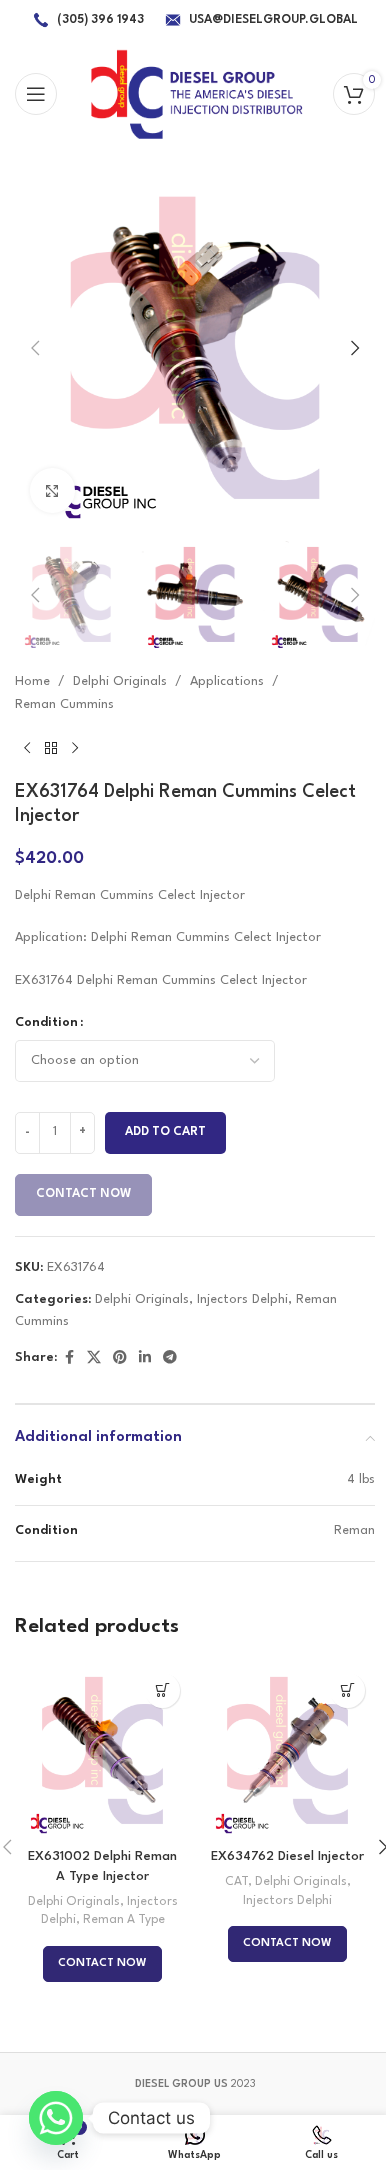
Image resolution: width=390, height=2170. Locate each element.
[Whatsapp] (56, 2118)
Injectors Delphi (242, 1299)
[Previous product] (27, 748)
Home (32, 681)
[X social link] (94, 1358)
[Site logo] (195, 93)
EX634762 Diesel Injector (287, 1856)
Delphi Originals (120, 681)
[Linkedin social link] (145, 1358)
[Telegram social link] (170, 1358)
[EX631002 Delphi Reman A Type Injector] (102, 1750)
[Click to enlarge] (52, 490)
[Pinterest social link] (120, 1358)
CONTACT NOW (83, 1194)
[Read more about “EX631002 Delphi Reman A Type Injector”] (162, 1690)
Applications (227, 681)
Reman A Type (124, 1920)
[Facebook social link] (69, 1358)
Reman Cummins (64, 704)
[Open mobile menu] (36, 94)
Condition (46, 1022)
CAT (236, 1882)
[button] (35, 348)
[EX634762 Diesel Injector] (287, 1750)
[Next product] (75, 748)
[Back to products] (51, 748)
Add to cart (165, 1132)
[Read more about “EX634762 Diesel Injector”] (347, 1690)
